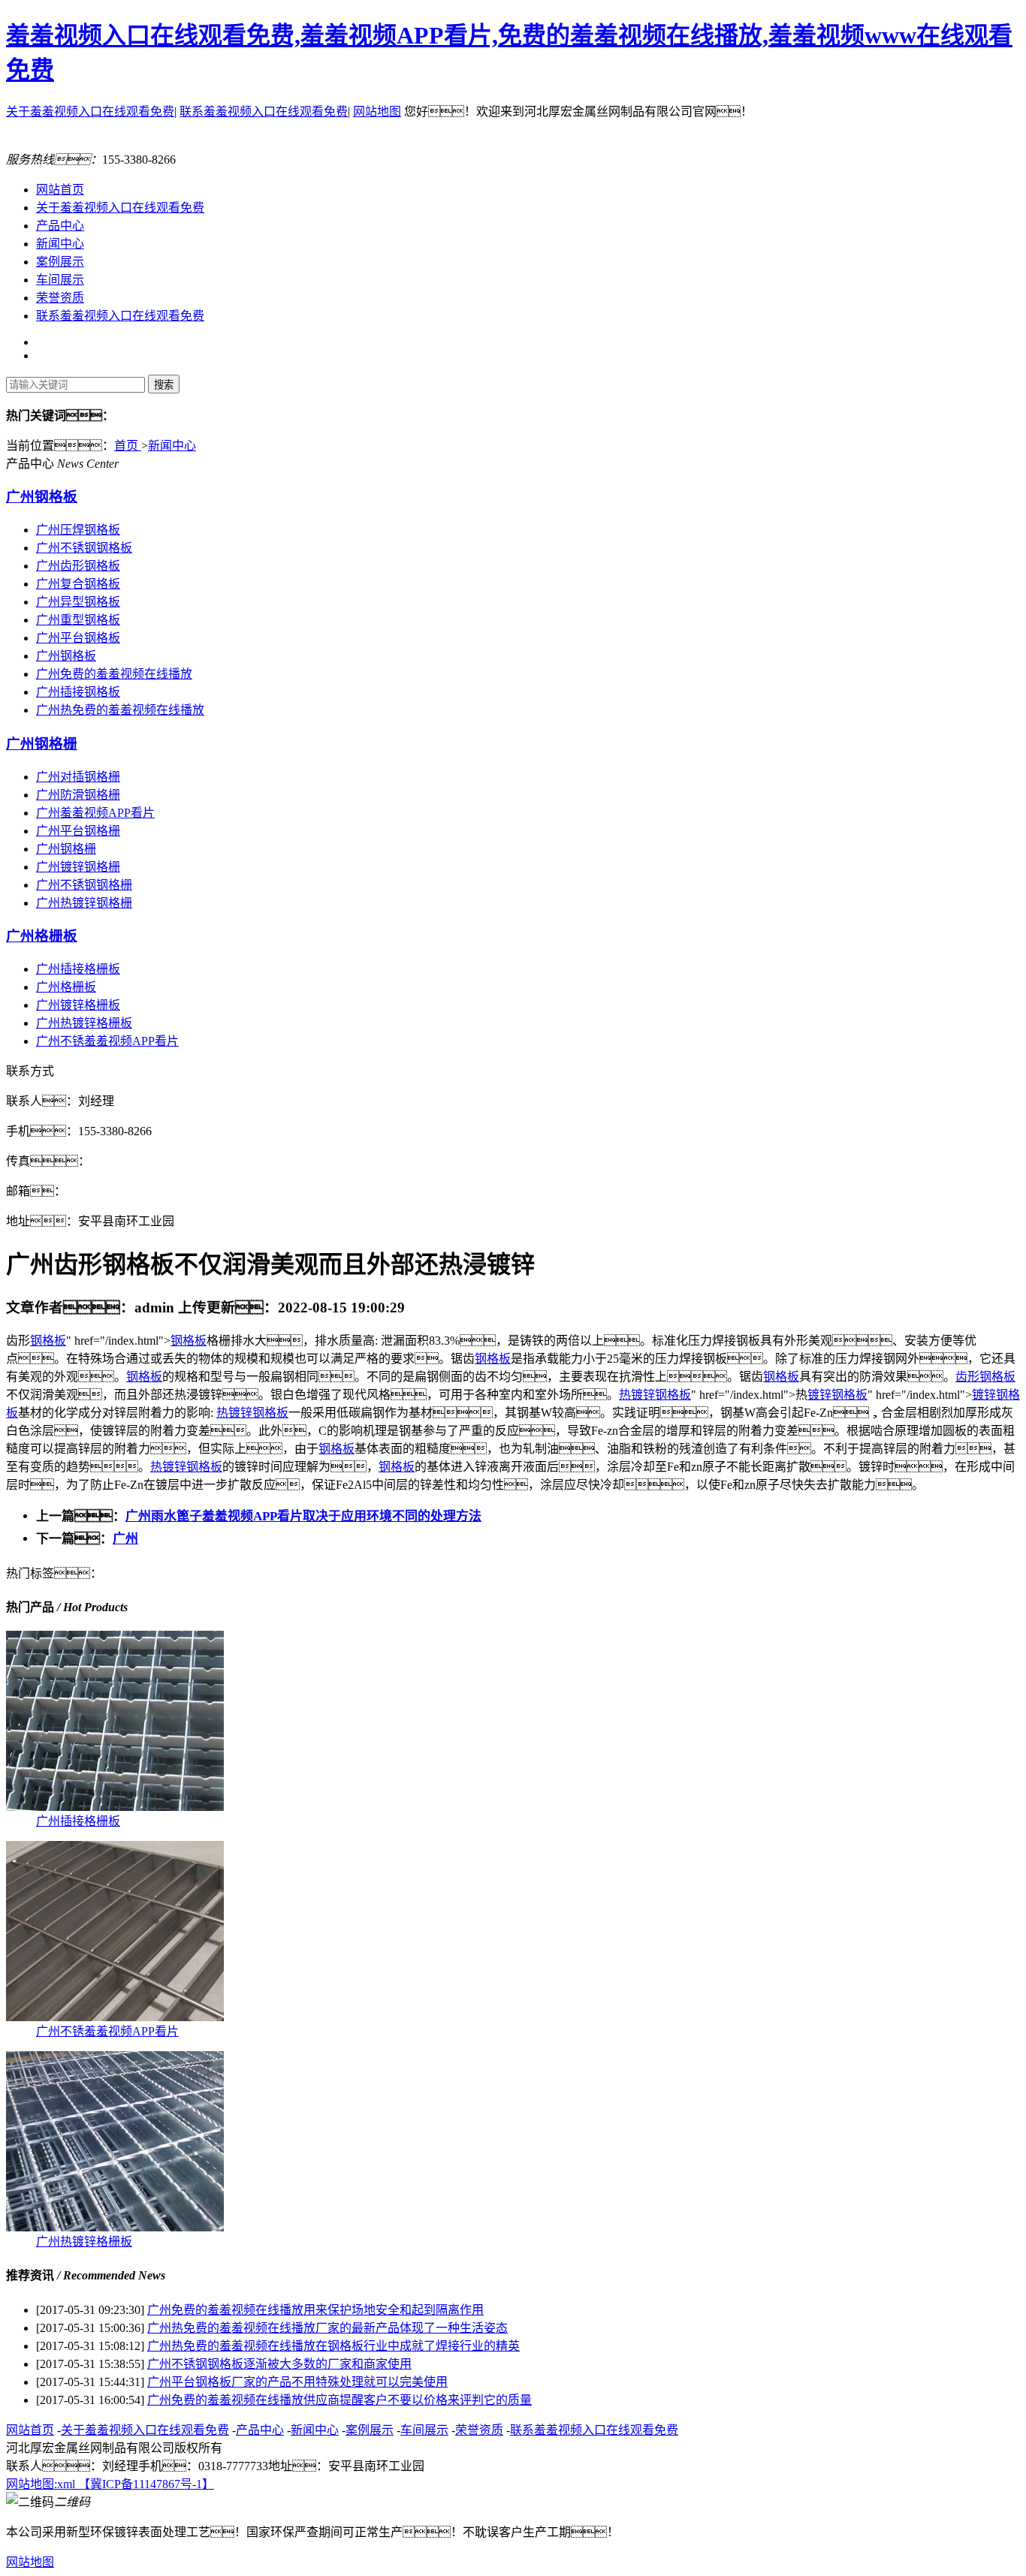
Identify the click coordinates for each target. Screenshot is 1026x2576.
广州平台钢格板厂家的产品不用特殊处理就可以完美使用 (297, 2382)
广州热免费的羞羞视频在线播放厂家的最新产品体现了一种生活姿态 (327, 2328)
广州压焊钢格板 (78, 530)
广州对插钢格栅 (78, 777)
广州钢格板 (42, 497)
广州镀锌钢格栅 (78, 867)
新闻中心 (60, 244)
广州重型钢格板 (78, 620)
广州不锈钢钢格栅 (84, 885)
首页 (128, 446)
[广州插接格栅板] (115, 1807)
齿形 (967, 1377)
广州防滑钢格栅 (78, 795)
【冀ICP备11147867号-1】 (146, 2484)
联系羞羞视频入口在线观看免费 (264, 111)
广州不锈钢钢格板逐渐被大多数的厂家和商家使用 (279, 2364)
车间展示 (60, 280)
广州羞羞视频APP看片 (95, 813)
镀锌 (643, 1395)
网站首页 (60, 190)
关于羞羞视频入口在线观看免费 (90, 111)
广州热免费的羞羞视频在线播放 (120, 710)
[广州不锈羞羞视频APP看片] (115, 2017)
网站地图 (377, 111)
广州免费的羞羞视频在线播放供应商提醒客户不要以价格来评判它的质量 (339, 2400)
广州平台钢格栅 (78, 831)
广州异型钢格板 (78, 602)
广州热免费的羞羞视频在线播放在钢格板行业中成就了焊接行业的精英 (333, 2346)
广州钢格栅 (42, 744)
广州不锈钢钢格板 (84, 548)
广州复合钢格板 (78, 584)
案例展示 (60, 262)
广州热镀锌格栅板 (84, 1023)
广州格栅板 (42, 936)
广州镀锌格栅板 (78, 1005)
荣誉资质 (60, 298)
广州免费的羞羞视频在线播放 (114, 674)
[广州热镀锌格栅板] (115, 2227)
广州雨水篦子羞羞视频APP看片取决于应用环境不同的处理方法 (303, 1516)
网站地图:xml (42, 2484)
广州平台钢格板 (78, 638)
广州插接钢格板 (78, 692)
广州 (125, 1539)
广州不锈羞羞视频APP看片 (107, 1041)
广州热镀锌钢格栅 (84, 903)
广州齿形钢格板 (78, 566)
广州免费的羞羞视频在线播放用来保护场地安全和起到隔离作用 (315, 2310)
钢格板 (48, 1341)
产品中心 (60, 226)
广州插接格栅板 (78, 969)
